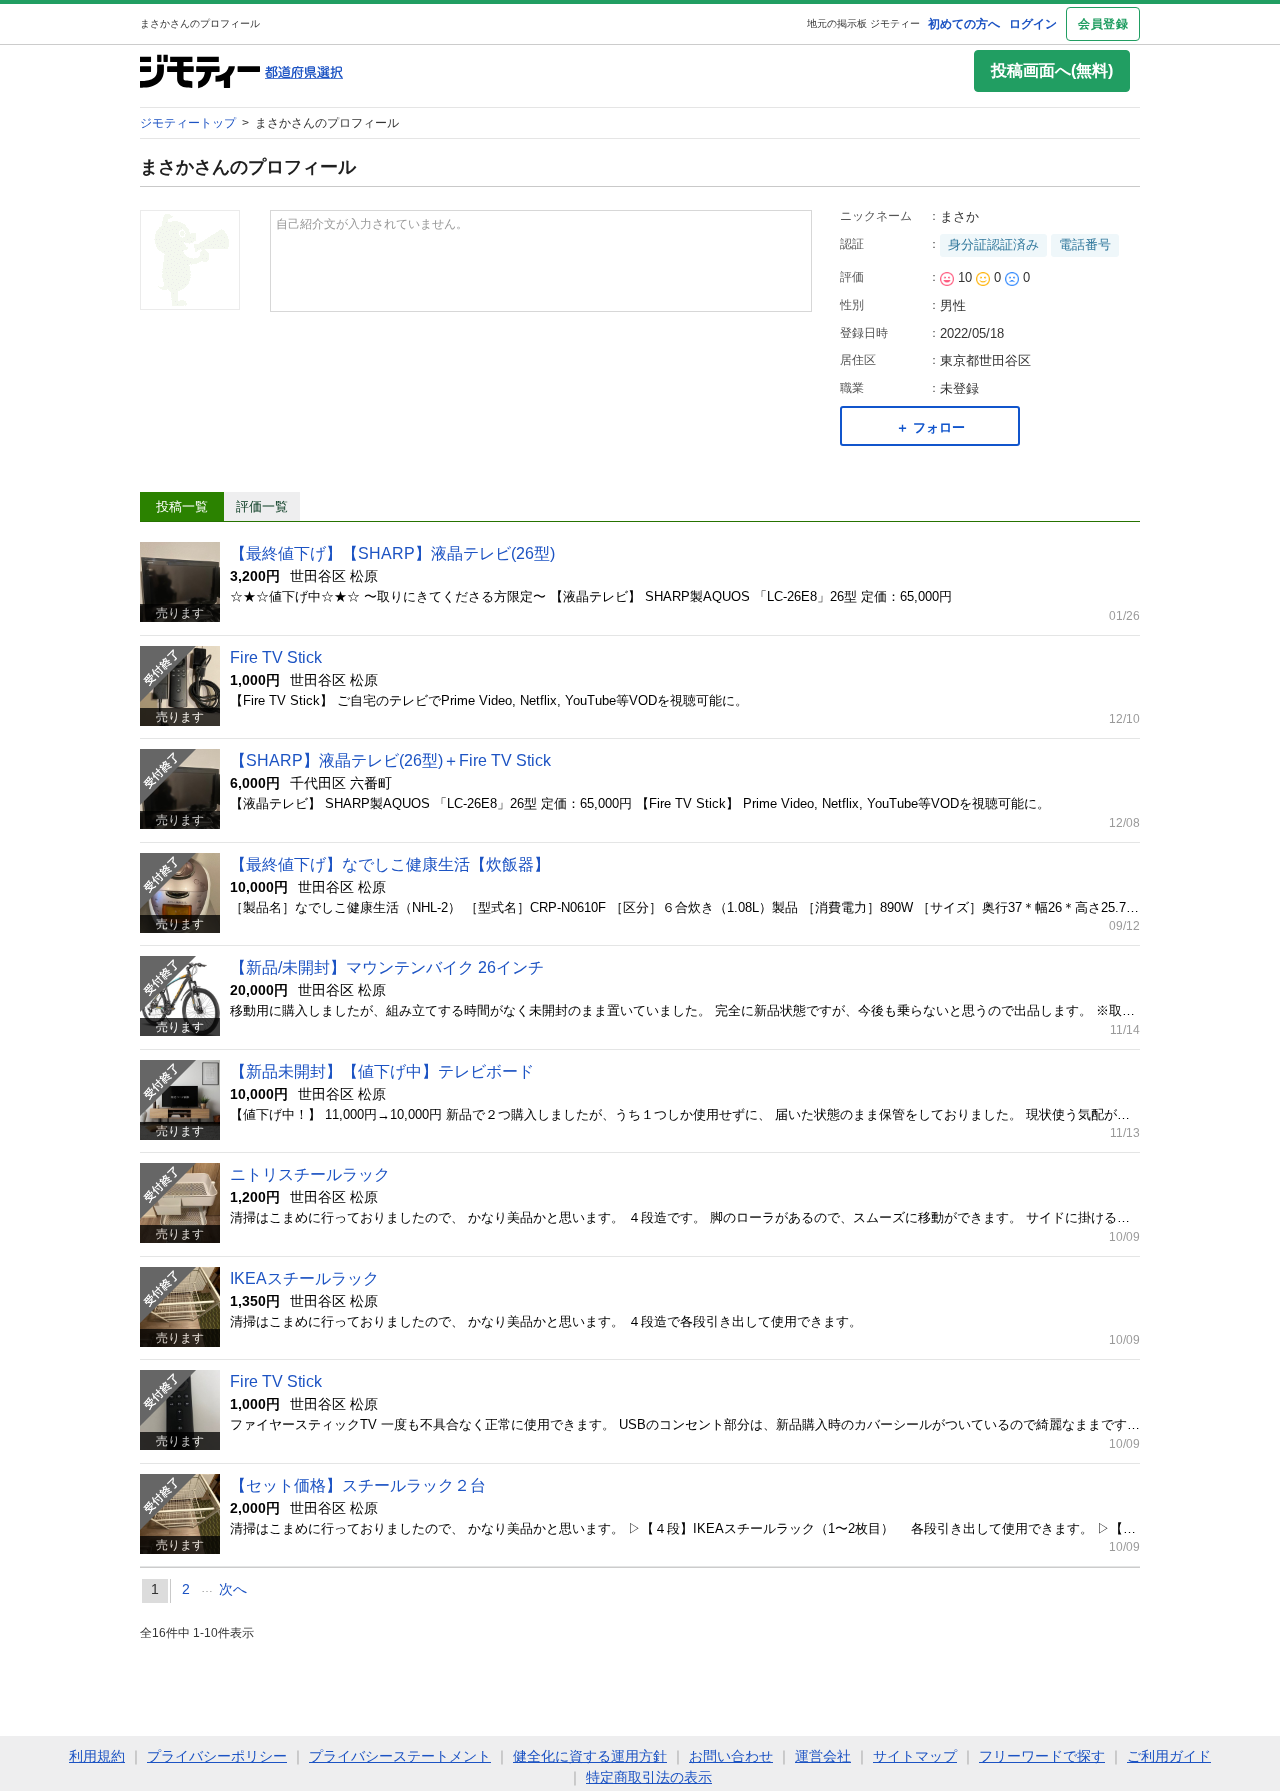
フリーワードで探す (1042, 1756)
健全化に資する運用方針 (590, 1756)
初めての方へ (964, 24)
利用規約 (97, 1756)
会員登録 (1103, 24)
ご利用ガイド (1169, 1756)
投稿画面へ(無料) (1052, 70)
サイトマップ (915, 1756)
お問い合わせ (731, 1756)
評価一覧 (262, 506)
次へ (233, 1589)
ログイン (1033, 24)
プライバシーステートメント (400, 1756)
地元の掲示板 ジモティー (863, 23)
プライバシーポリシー (217, 1756)
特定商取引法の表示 (649, 1777)
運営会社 (823, 1756)
